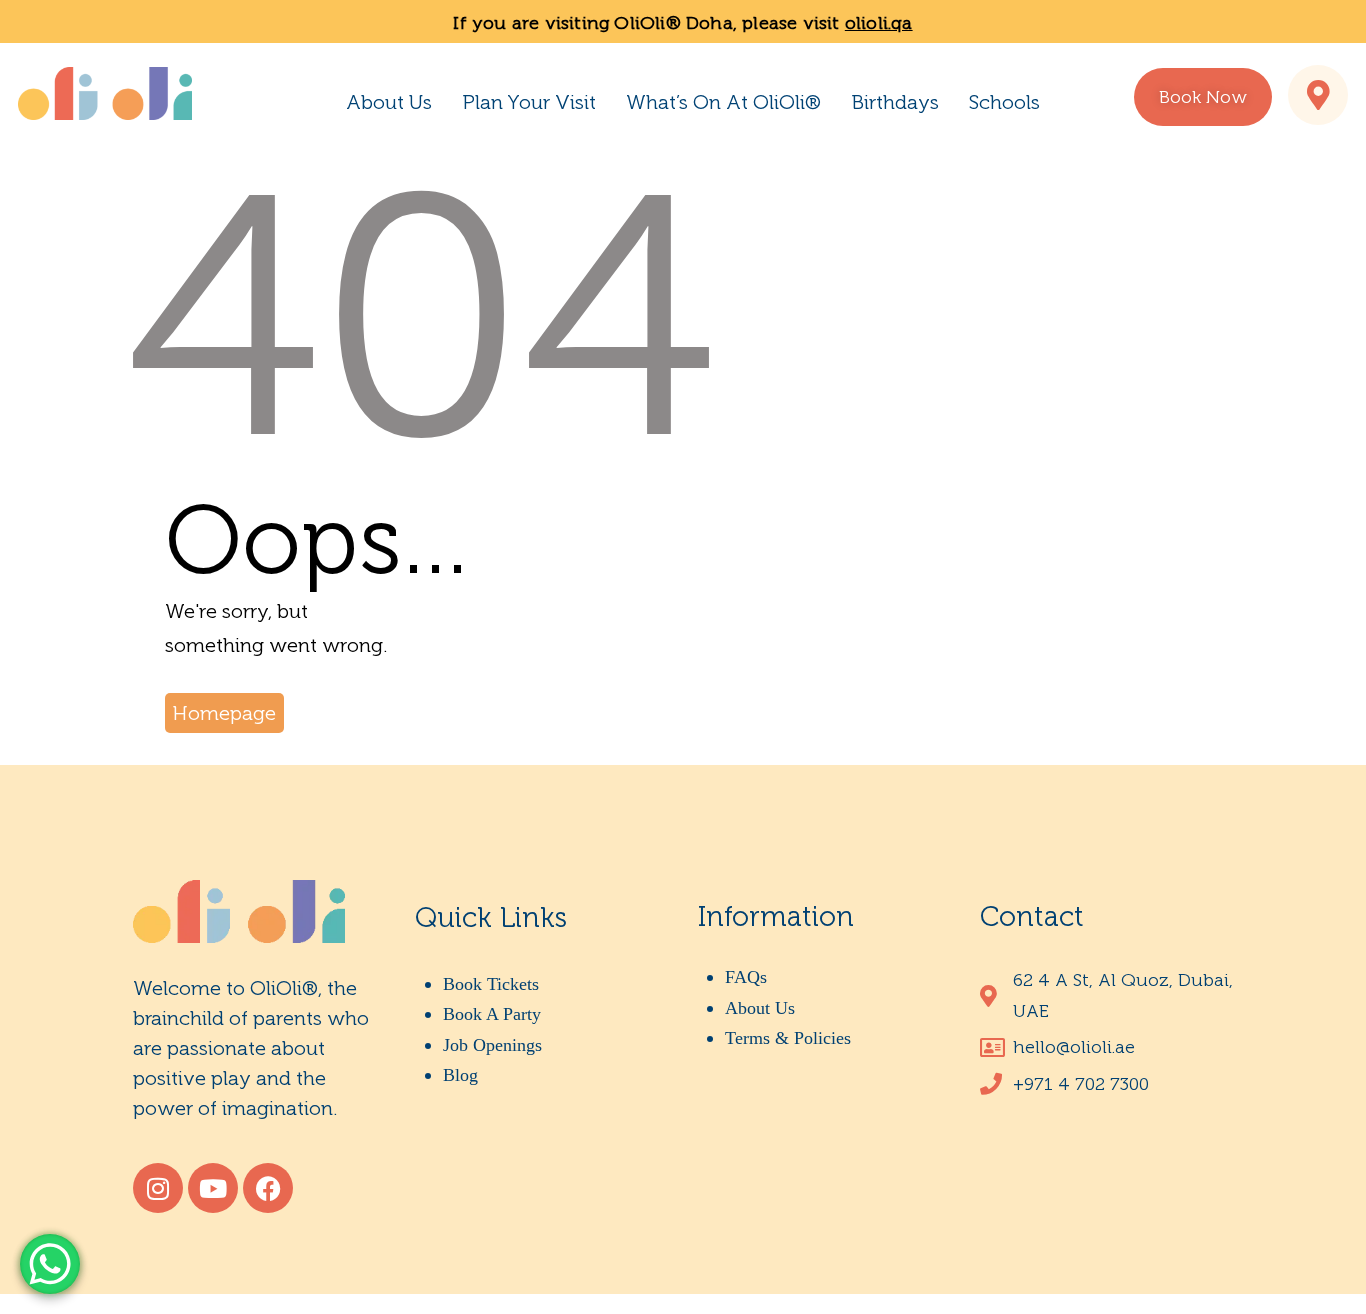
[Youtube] (213, 1188)
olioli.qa (879, 23)
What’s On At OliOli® (723, 102)
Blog (460, 1075)
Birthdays (895, 102)
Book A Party (492, 1014)
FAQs (746, 977)
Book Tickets (491, 984)
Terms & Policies (788, 1038)
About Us (389, 102)
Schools (1004, 102)
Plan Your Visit (529, 102)
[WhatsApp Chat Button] (50, 1264)
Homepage (224, 713)
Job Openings (492, 1045)
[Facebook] (268, 1188)
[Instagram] (158, 1188)
